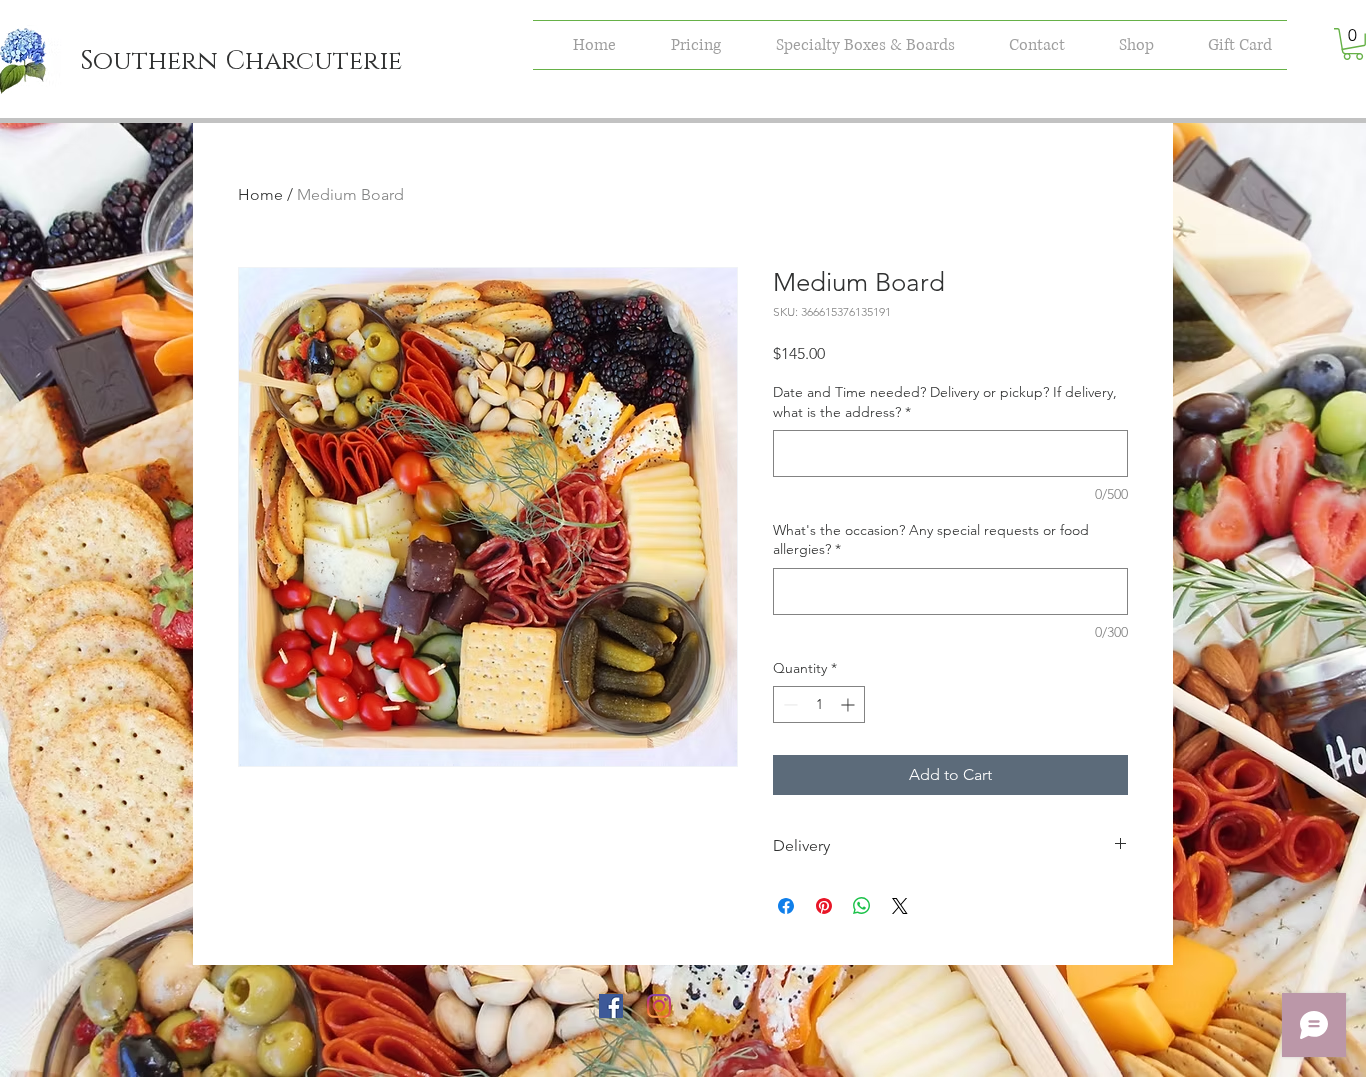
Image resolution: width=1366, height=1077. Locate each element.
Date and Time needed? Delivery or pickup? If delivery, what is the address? (945, 402)
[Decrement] (788, 704)
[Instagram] (659, 1006)
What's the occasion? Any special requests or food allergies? (931, 540)
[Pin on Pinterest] (824, 906)
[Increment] (849, 704)
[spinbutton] (819, 704)
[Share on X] (900, 906)
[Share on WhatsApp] (862, 906)
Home (260, 194)
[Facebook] (611, 1006)
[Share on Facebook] (786, 906)
